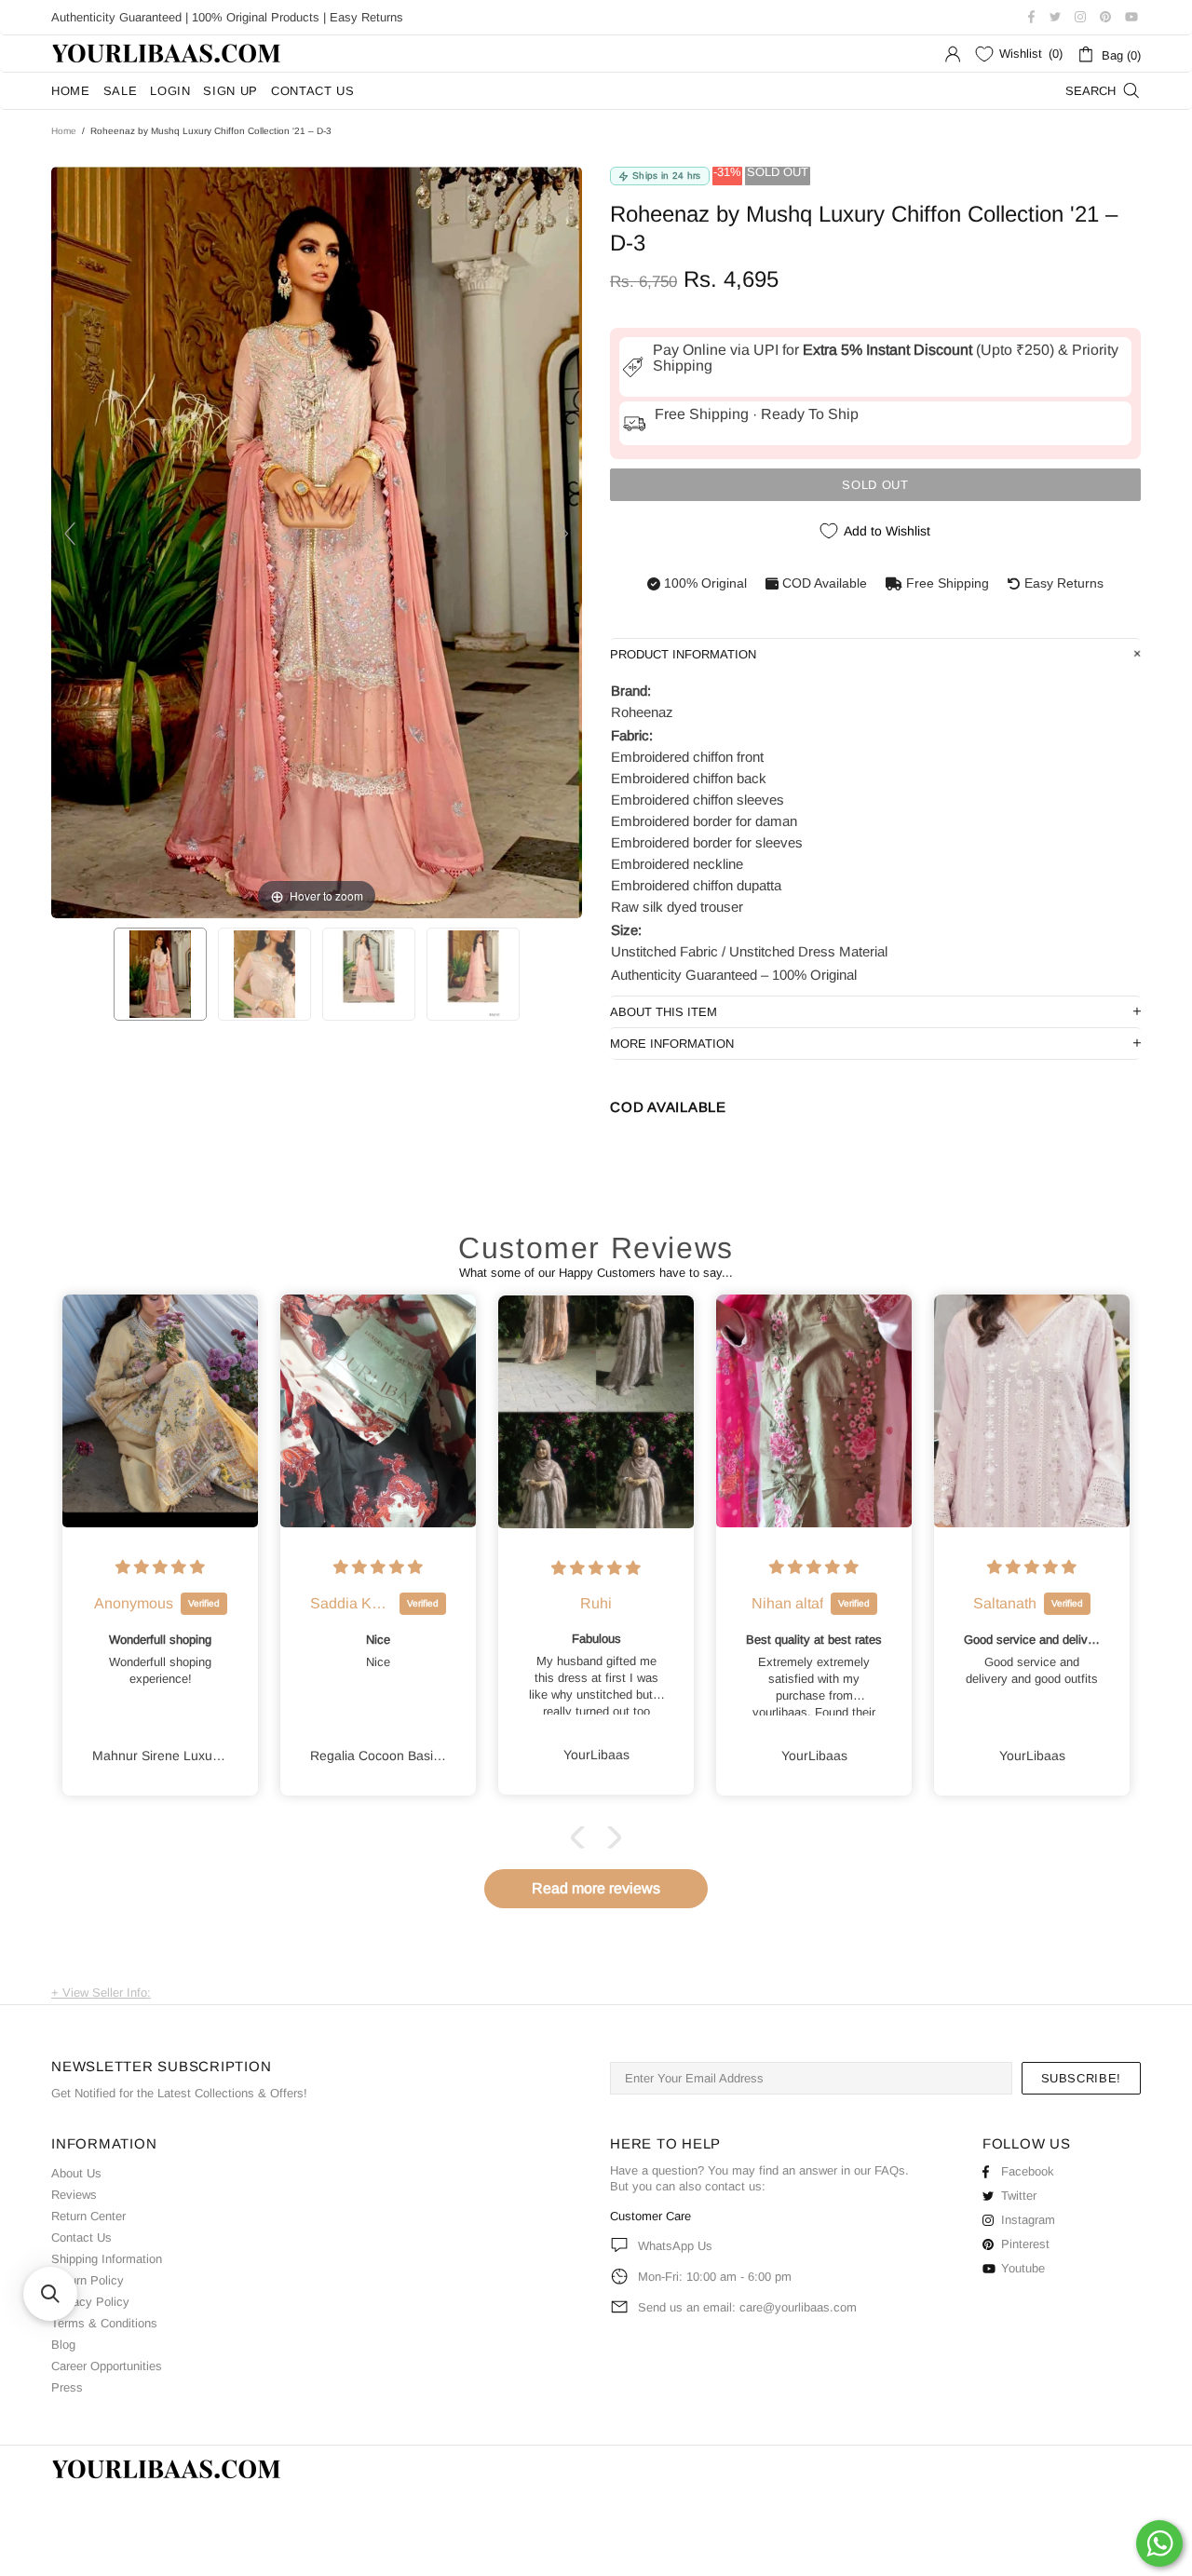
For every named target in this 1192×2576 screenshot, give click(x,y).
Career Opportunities (107, 2366)
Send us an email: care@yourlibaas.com (747, 2307)
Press (67, 2387)
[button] (582, 1837)
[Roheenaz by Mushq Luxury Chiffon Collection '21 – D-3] (160, 974)
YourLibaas (168, 54)
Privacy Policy (90, 2302)
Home (64, 131)
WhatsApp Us (675, 2246)
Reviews (74, 2195)
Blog (63, 2345)
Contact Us (81, 2237)
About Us (76, 2173)
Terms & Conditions (104, 2323)
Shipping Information (107, 2259)
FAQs (890, 2170)
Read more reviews (596, 1888)
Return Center (88, 2216)
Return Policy (88, 2280)
